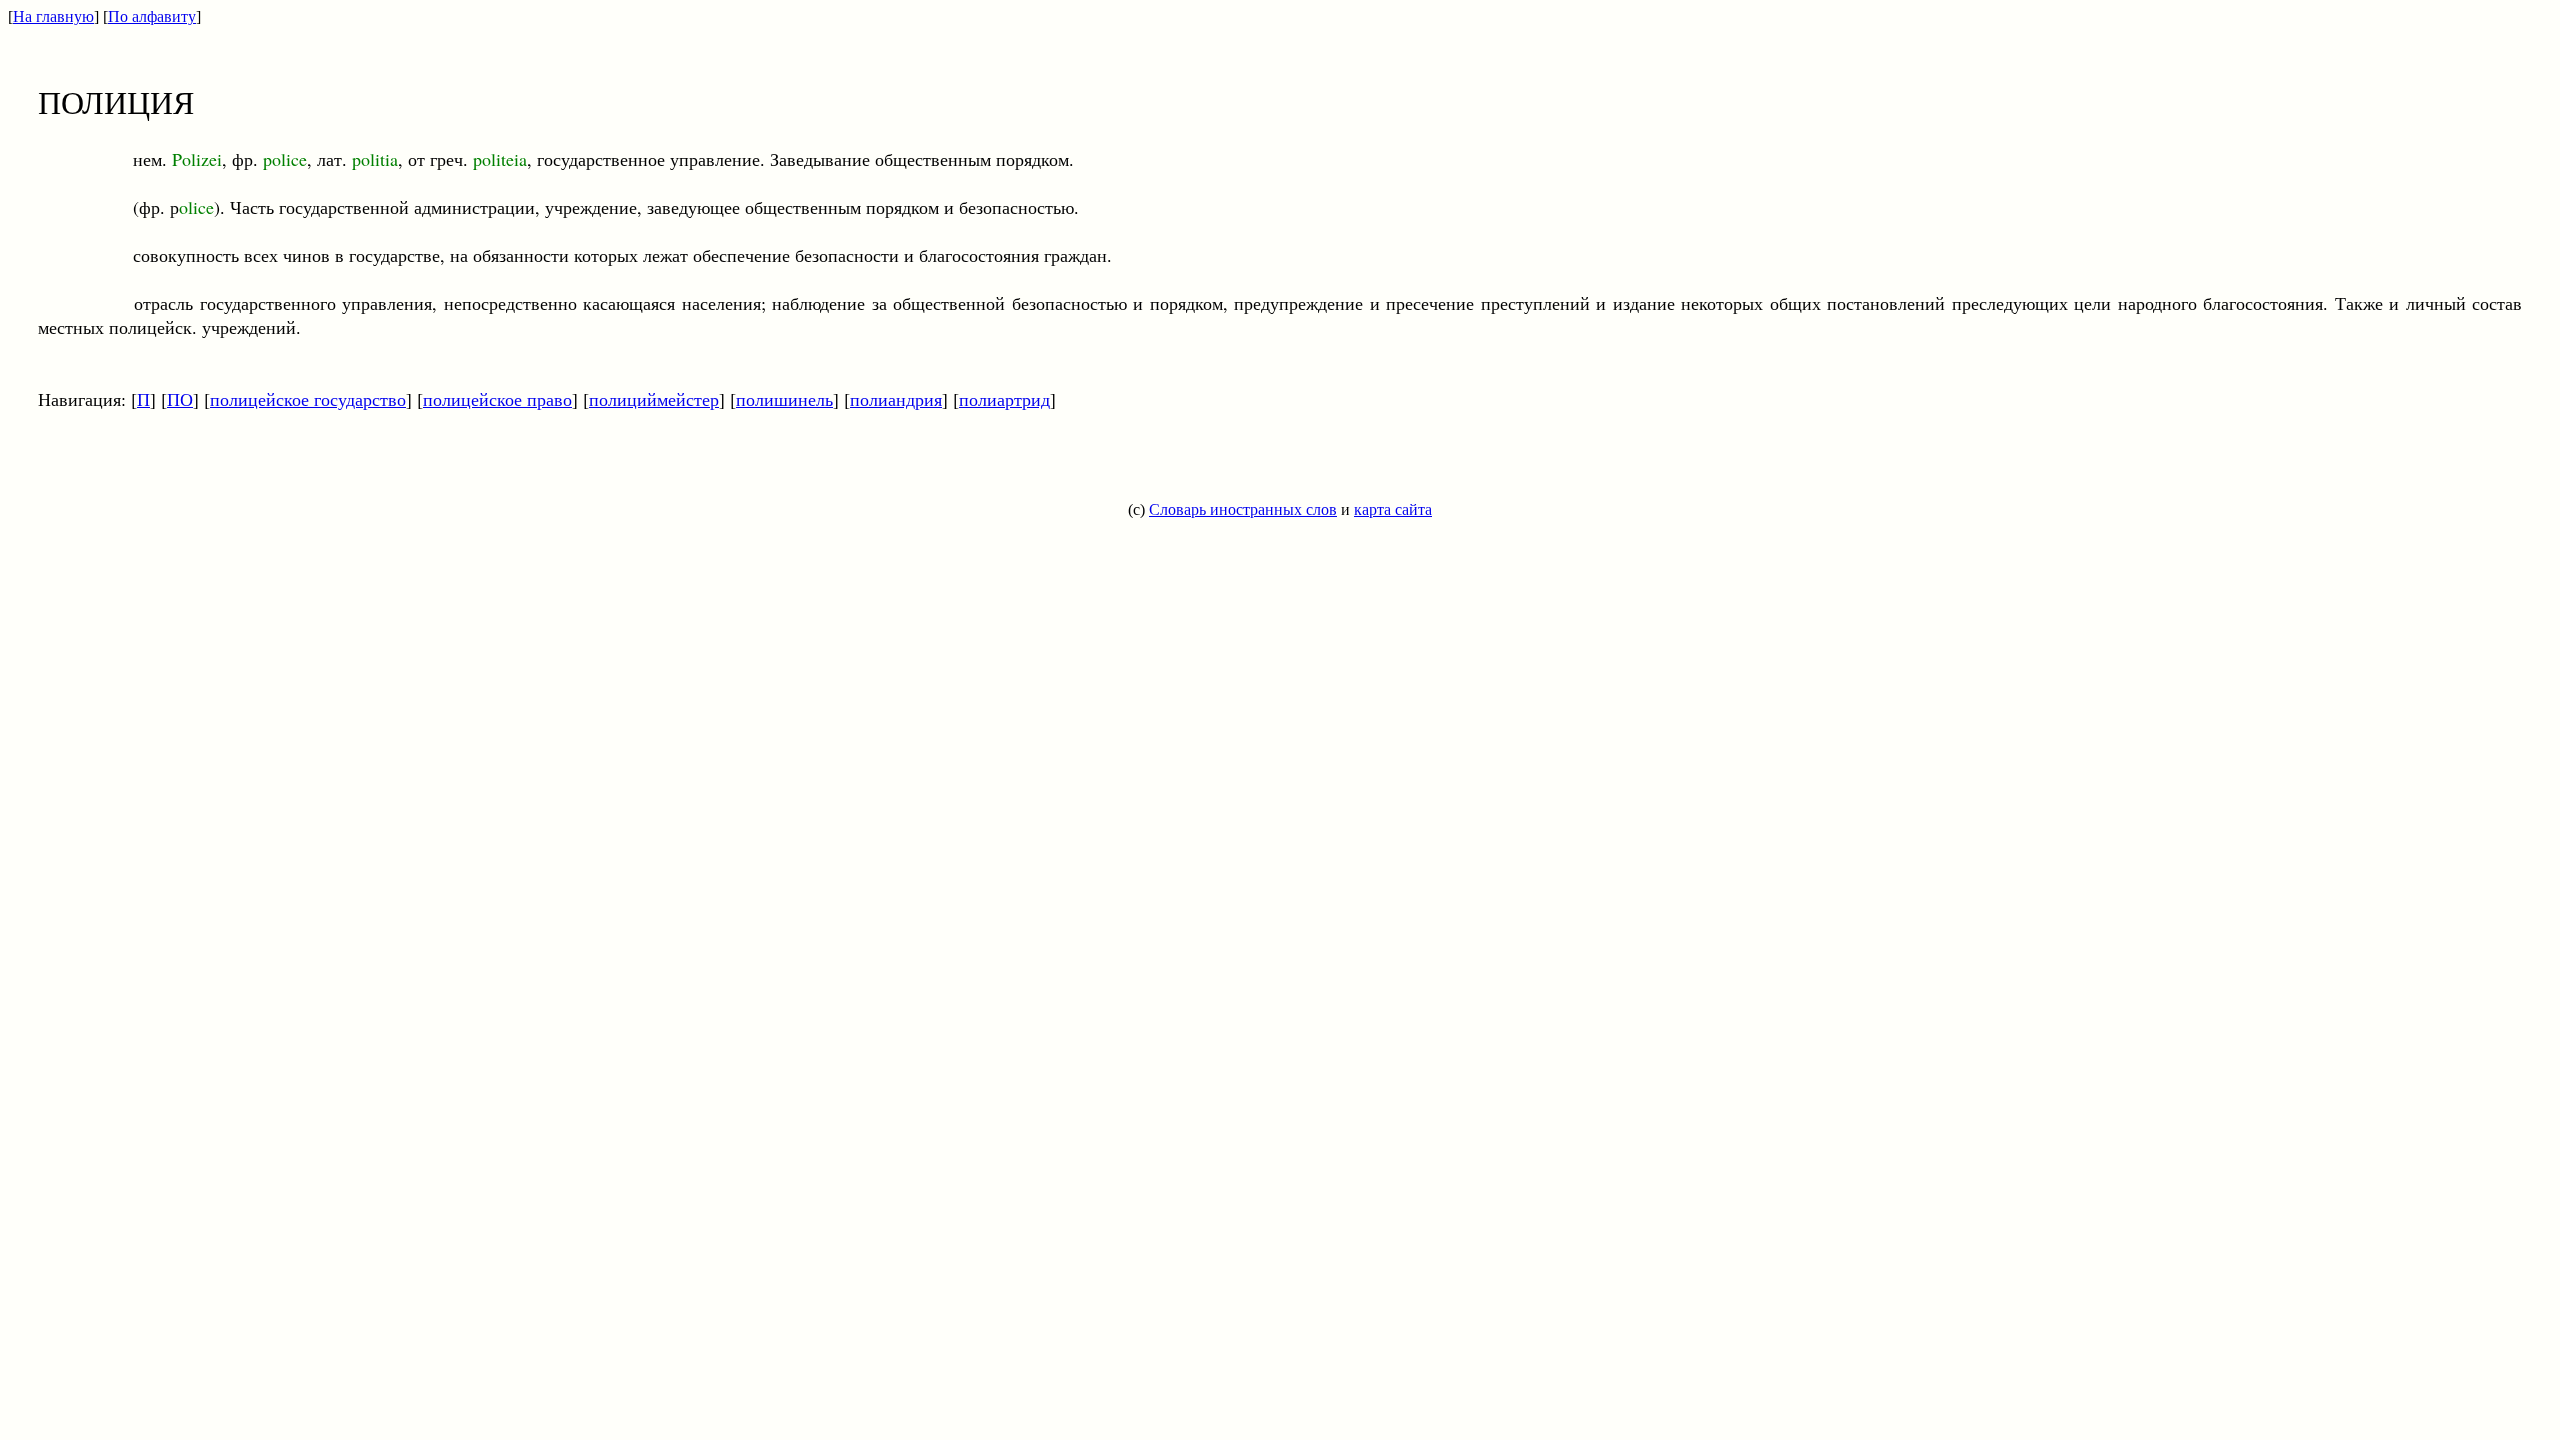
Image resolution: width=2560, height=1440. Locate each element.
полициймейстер (654, 399)
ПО (180, 399)
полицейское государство (308, 399)
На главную (53, 16)
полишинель (784, 399)
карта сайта (1393, 509)
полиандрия (896, 399)
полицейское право (497, 399)
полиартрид (1004, 399)
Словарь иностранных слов (1243, 509)
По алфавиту (152, 16)
